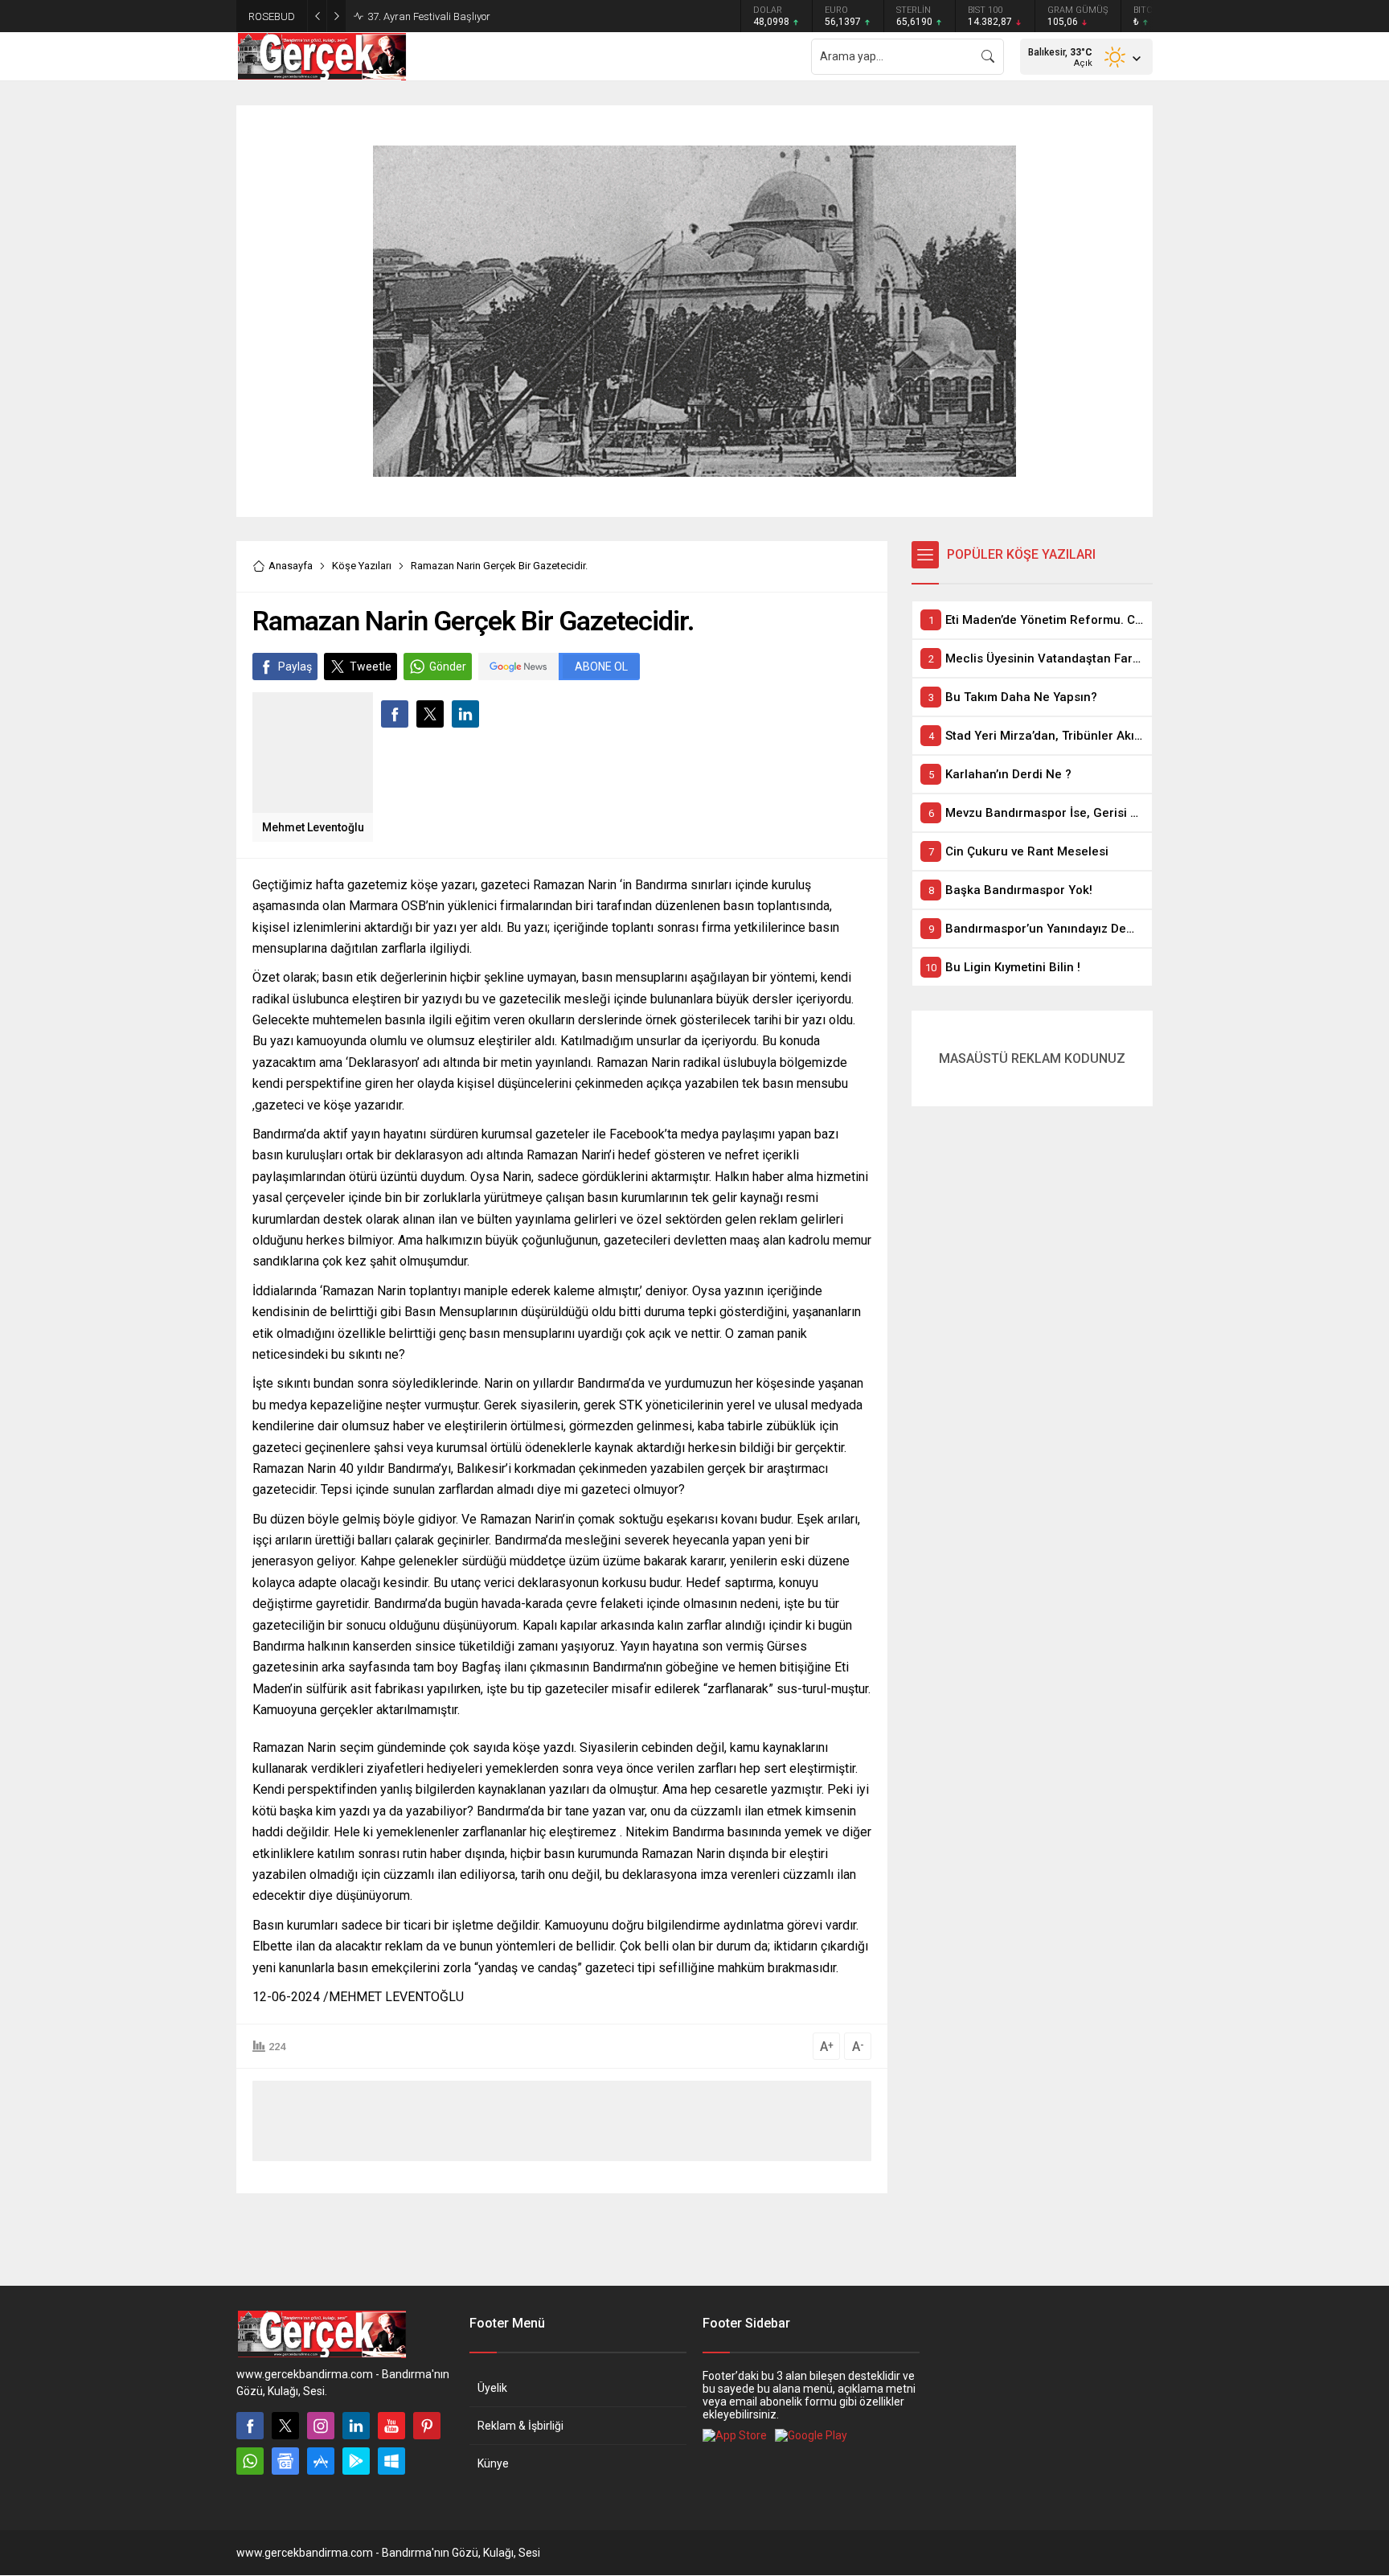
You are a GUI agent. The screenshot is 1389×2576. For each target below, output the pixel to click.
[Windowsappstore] (391, 2461)
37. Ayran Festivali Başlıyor (429, 16)
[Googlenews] (285, 2461)
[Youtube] (391, 2426)
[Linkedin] (356, 2426)
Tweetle (371, 667)
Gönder (448, 667)
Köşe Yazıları (362, 566)
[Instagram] (321, 2426)
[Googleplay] (356, 2461)
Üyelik (492, 2388)
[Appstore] (321, 2461)
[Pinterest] (427, 2426)
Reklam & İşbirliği (520, 2426)
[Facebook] (250, 2426)
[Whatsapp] (250, 2461)
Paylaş (295, 667)
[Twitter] (285, 2426)
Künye (493, 2463)
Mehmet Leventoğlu (313, 827)
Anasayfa (291, 566)
